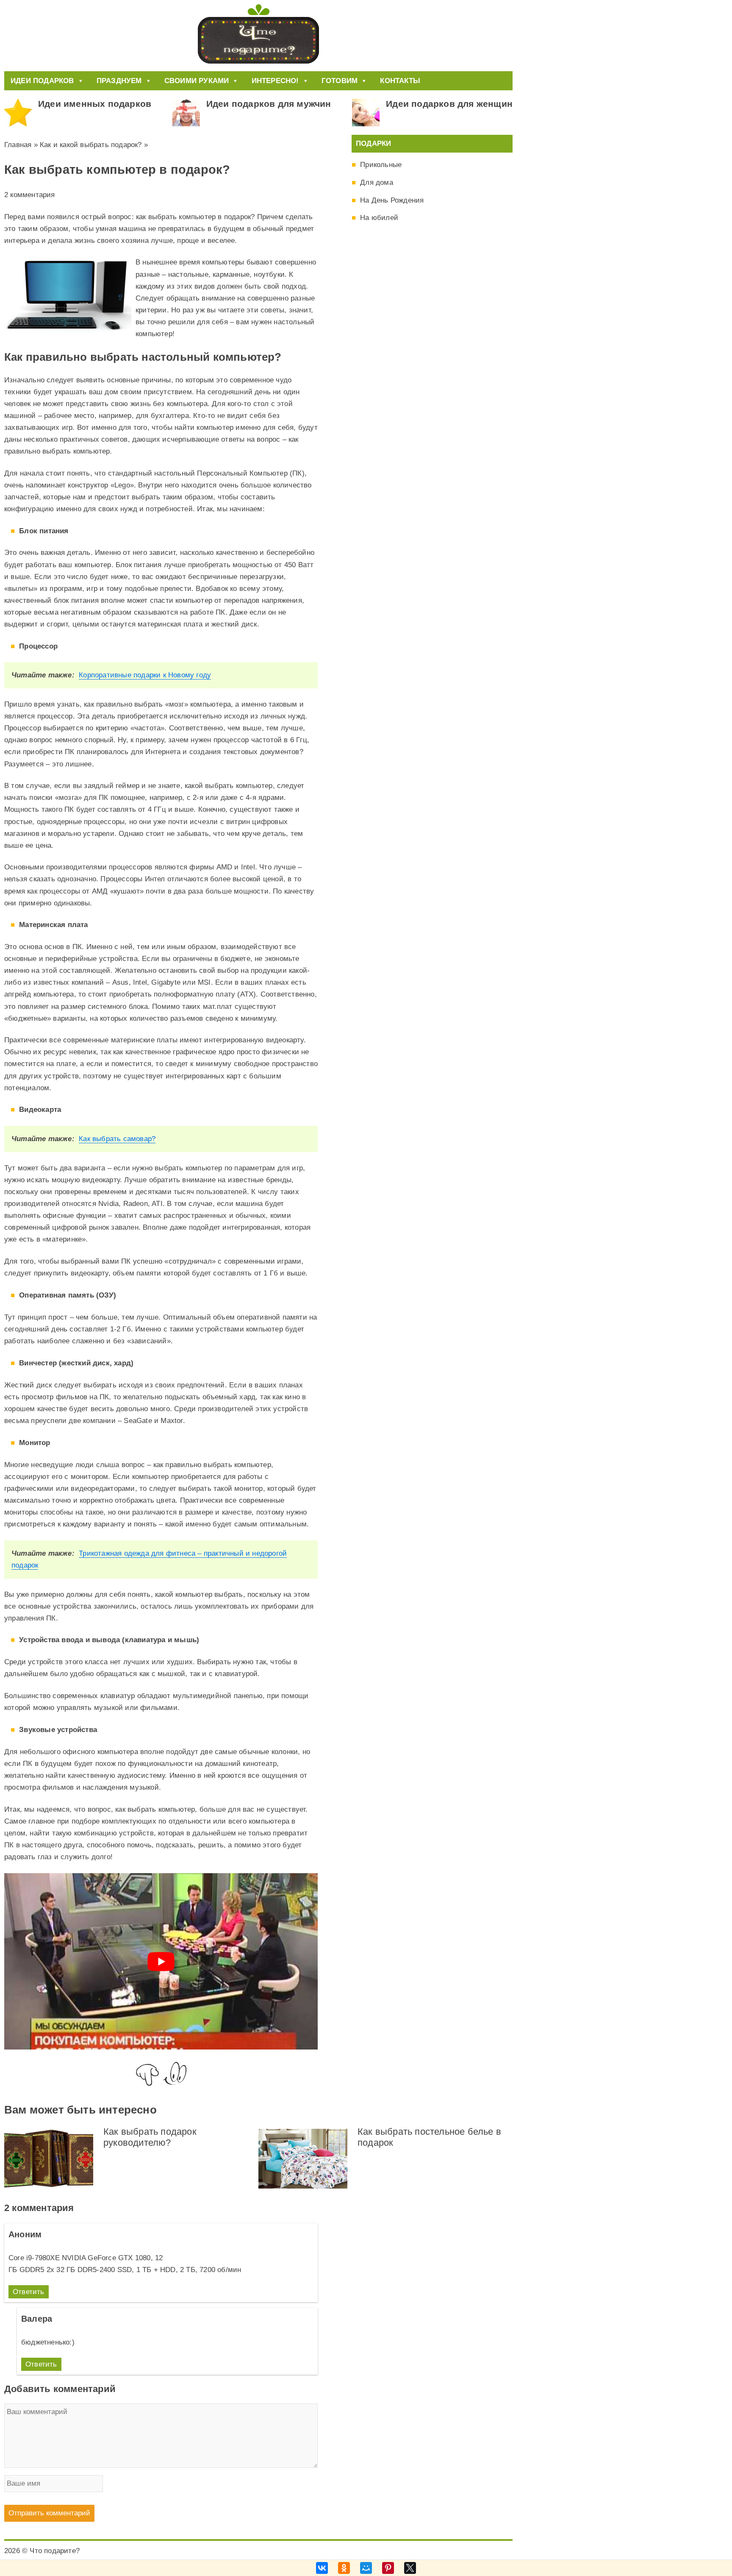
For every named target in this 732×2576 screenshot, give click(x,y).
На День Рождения (392, 200)
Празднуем (119, 81)
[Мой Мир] (366, 2568)
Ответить (29, 2292)
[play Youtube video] (161, 1961)
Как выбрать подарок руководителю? (150, 2137)
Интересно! (275, 81)
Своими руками (197, 81)
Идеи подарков (42, 81)
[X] (410, 2568)
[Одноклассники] (344, 2568)
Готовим (340, 81)
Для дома (377, 182)
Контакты (400, 81)
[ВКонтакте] (322, 2568)
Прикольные (381, 165)
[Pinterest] (388, 2568)
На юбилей (379, 218)
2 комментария (30, 195)
